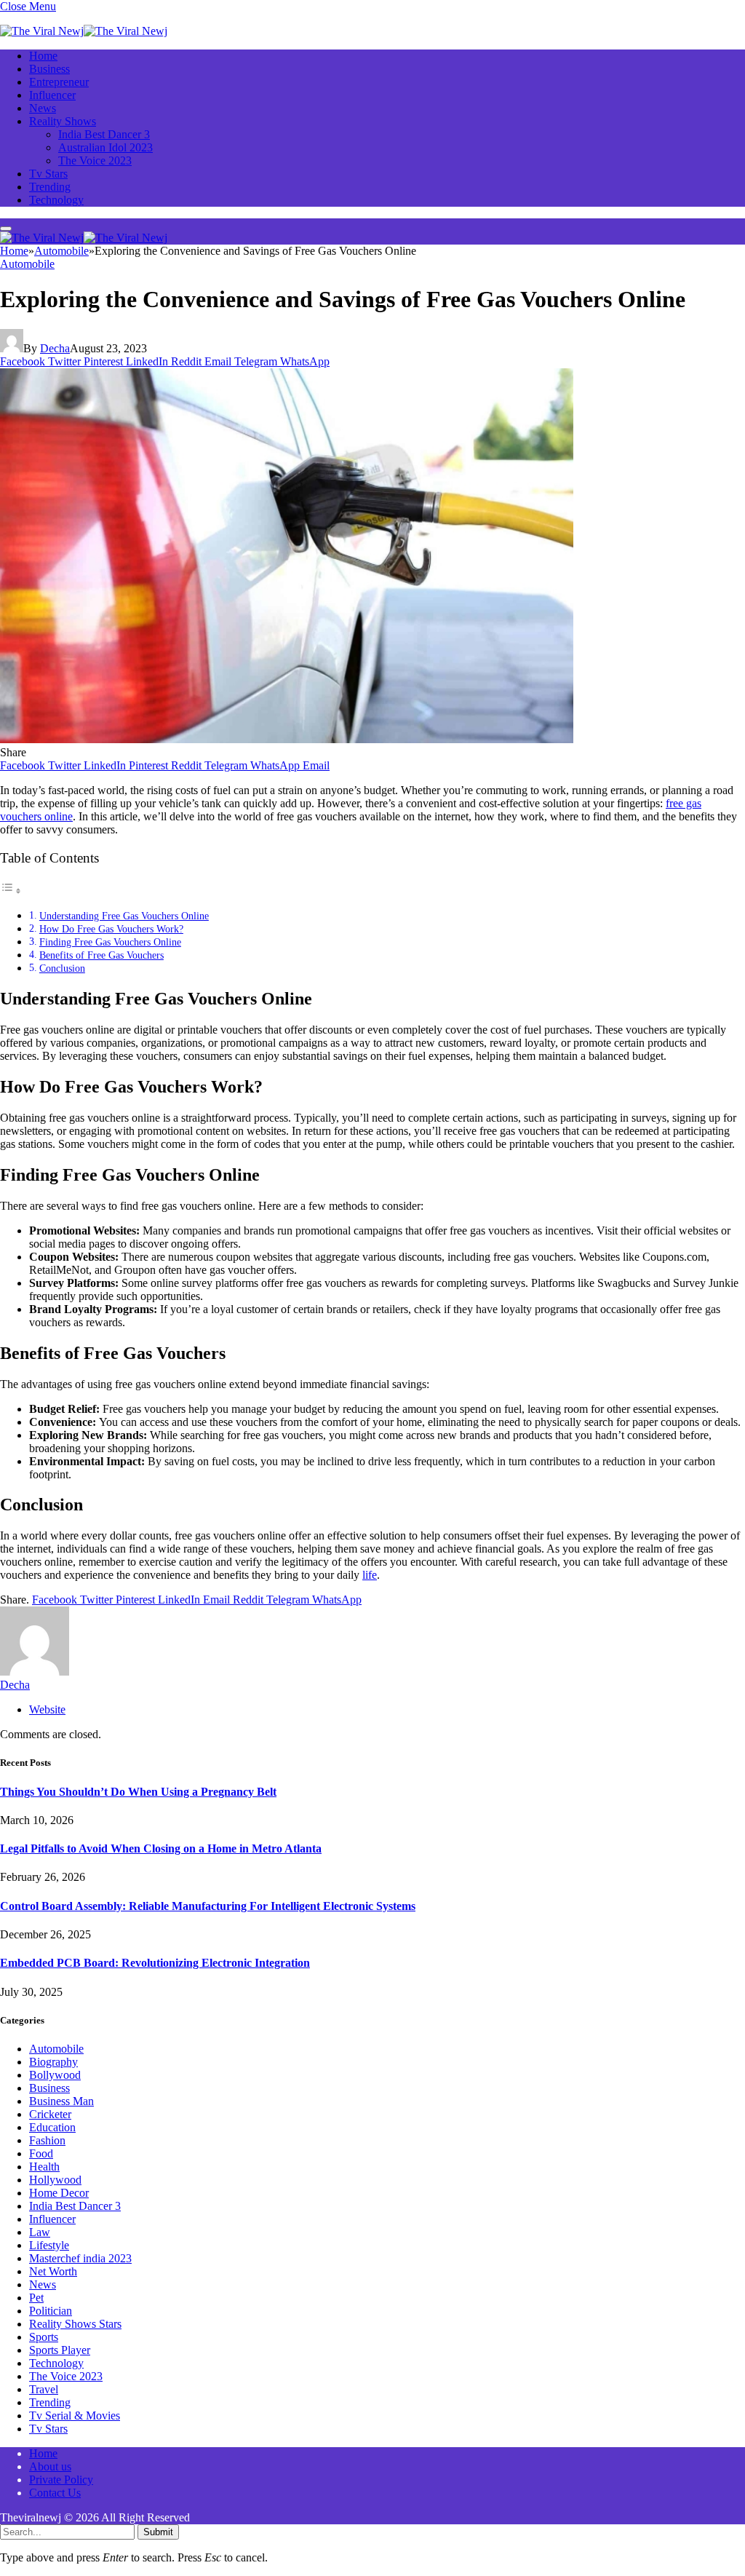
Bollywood (55, 2075)
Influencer (52, 95)
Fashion (47, 2140)
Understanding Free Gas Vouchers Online (124, 916)
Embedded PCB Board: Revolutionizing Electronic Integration (155, 1963)
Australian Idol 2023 (105, 147)
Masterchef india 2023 (80, 2258)
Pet (36, 2298)
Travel (44, 2389)
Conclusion (62, 968)
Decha (55, 348)
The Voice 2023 (95, 160)
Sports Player (60, 2350)
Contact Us (55, 2493)
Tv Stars (48, 174)
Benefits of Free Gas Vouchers (101, 955)
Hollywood (55, 2180)
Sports (44, 2337)
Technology (56, 200)
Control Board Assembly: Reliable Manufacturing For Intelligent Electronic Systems (208, 1906)
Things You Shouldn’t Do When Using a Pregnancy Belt (138, 1792)
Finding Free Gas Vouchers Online (110, 942)
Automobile (27, 264)
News (43, 108)
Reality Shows (63, 121)
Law (40, 2232)
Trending (50, 187)
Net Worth (53, 2271)
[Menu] (6, 229)
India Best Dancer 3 (104, 134)
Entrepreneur (59, 82)
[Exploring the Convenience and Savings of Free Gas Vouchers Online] (287, 739)
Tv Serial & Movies (75, 2416)
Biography (53, 2062)
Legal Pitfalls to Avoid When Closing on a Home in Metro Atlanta (161, 1848)
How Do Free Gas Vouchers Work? (111, 929)
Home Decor (59, 2193)
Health (44, 2167)
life (370, 1575)
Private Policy (61, 2480)
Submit (158, 2532)
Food (41, 2153)
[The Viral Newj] (84, 31)
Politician (51, 2311)
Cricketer (50, 2114)
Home (43, 56)
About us (50, 2466)
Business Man (61, 2101)
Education (52, 2127)
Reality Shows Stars (75, 2324)
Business (49, 69)
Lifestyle (49, 2245)
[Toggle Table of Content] (11, 891)
